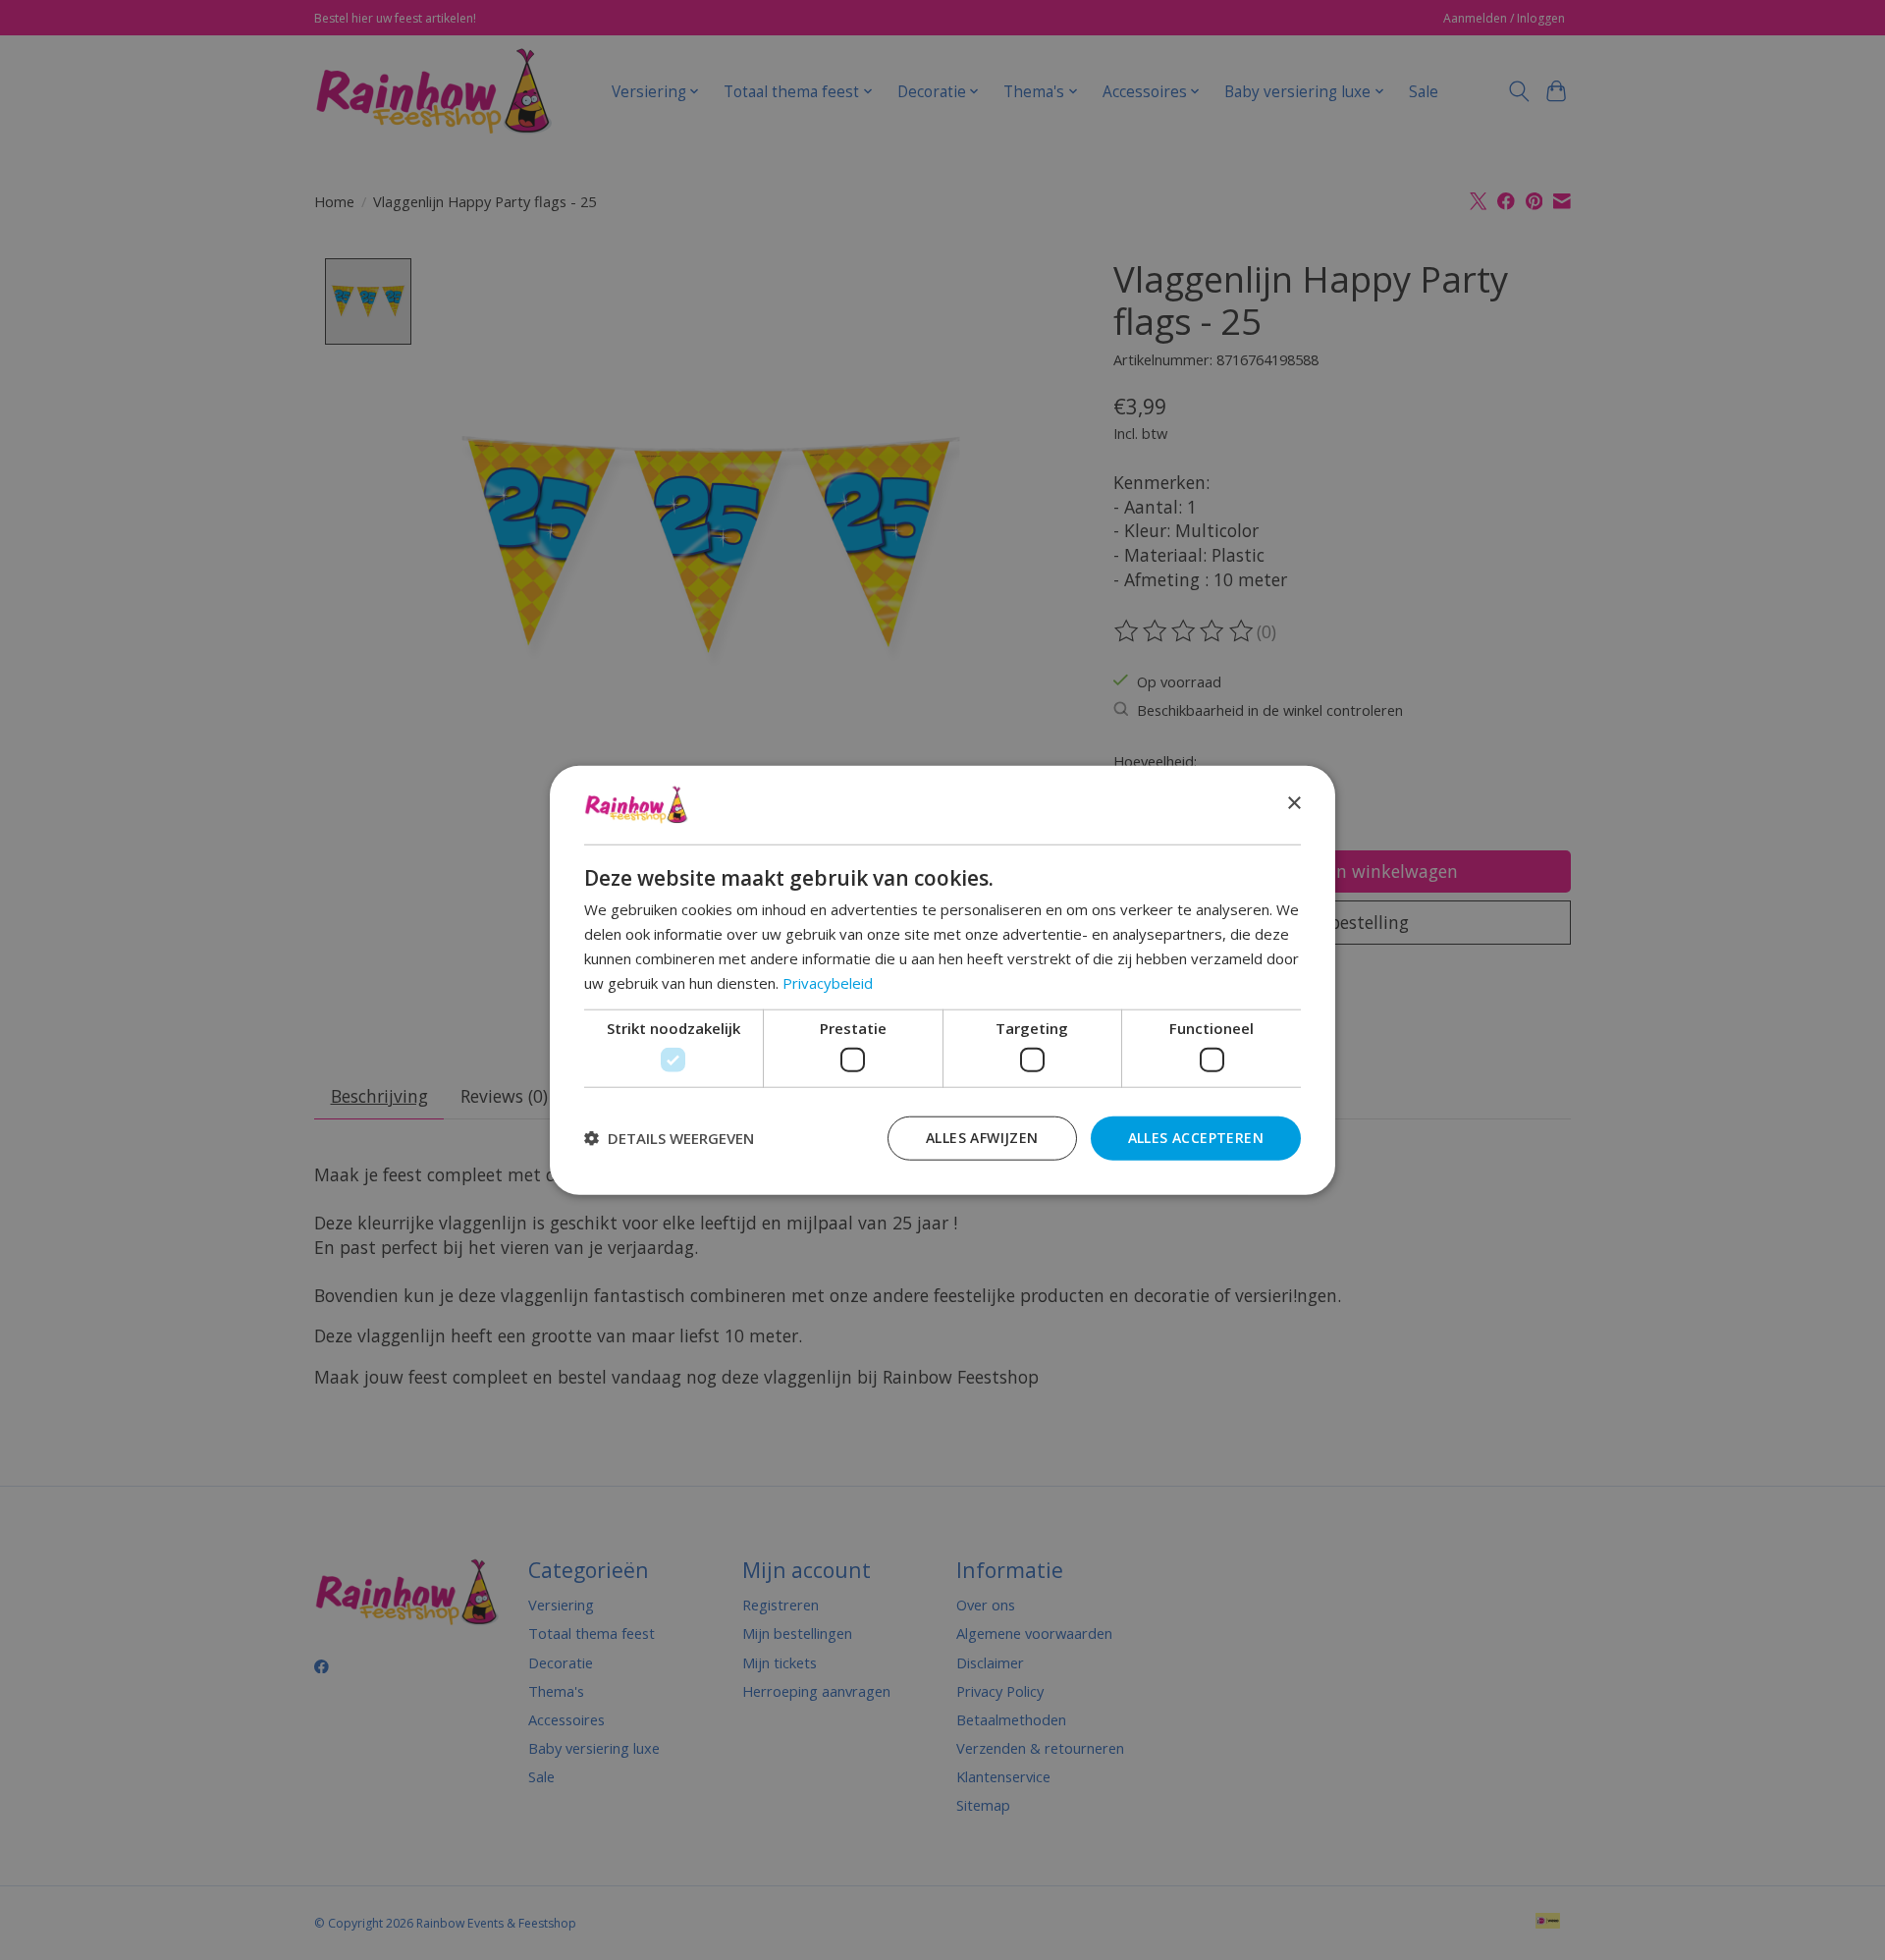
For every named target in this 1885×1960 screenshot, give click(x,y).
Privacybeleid (828, 982)
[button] (669, 1138)
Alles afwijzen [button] (982, 1137)
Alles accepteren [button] (1196, 1137)
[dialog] (942, 980)
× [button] (1293, 804)
